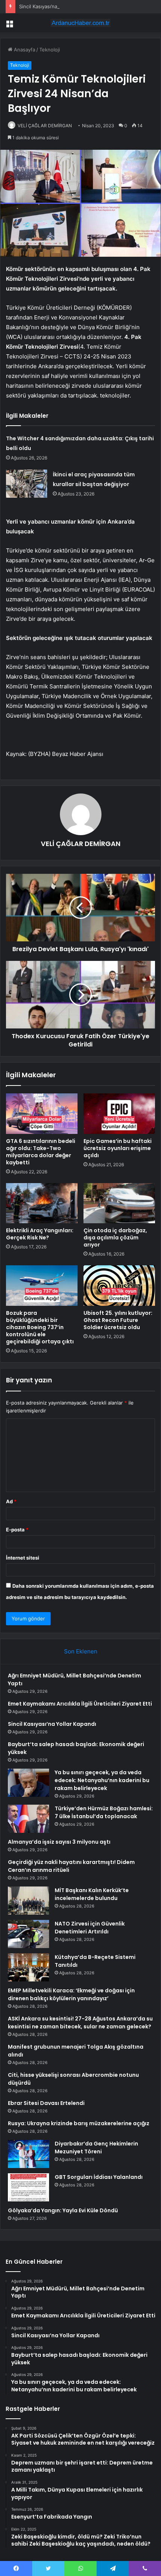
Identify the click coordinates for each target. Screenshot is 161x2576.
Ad (11, 1501)
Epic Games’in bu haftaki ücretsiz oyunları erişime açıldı (118, 1148)
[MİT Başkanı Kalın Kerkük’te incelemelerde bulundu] (28, 1901)
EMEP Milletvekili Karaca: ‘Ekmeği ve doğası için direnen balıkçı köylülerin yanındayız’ (71, 1994)
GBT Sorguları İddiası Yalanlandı (99, 2177)
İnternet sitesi (23, 1558)
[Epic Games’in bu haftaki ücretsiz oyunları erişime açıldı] (119, 1114)
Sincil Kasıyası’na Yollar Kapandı (55, 6)
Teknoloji (50, 50)
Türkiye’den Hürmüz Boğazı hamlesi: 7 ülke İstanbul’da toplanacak (104, 1812)
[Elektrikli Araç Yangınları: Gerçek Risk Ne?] (42, 1203)
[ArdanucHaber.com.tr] (80, 23)
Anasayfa (24, 50)
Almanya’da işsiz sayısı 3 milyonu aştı (59, 1842)
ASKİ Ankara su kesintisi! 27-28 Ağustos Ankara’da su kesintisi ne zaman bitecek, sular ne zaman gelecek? (80, 2023)
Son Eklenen (81, 1651)
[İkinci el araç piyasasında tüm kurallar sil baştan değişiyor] (27, 484)
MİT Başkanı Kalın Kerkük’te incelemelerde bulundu (92, 1894)
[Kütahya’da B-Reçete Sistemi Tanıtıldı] (28, 1967)
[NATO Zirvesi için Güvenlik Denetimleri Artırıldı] (28, 1934)
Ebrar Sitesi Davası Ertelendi (46, 2103)
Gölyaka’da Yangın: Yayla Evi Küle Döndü (63, 2210)
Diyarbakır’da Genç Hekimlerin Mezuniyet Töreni (96, 2148)
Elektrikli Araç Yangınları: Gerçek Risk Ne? (40, 1234)
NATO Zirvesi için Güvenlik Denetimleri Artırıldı (90, 1928)
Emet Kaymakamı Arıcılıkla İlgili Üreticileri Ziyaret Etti (80, 1704)
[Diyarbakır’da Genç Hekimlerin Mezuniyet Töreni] (28, 2154)
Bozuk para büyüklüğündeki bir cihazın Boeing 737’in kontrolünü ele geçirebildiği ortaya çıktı (40, 1327)
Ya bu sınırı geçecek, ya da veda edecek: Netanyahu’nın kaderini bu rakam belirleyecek (102, 1780)
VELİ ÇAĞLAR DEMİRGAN (45, 126)
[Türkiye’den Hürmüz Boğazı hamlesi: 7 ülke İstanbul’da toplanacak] (28, 1819)
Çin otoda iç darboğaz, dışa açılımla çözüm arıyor (115, 1238)
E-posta (17, 1530)
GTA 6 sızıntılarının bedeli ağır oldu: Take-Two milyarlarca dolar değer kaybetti (41, 1152)
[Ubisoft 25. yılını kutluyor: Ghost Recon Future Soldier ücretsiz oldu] (119, 1286)
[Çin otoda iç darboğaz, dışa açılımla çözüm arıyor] (119, 1203)
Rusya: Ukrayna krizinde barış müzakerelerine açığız (79, 2123)
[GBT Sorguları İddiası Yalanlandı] (28, 2187)
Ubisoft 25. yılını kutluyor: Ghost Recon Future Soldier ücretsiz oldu (118, 1320)
